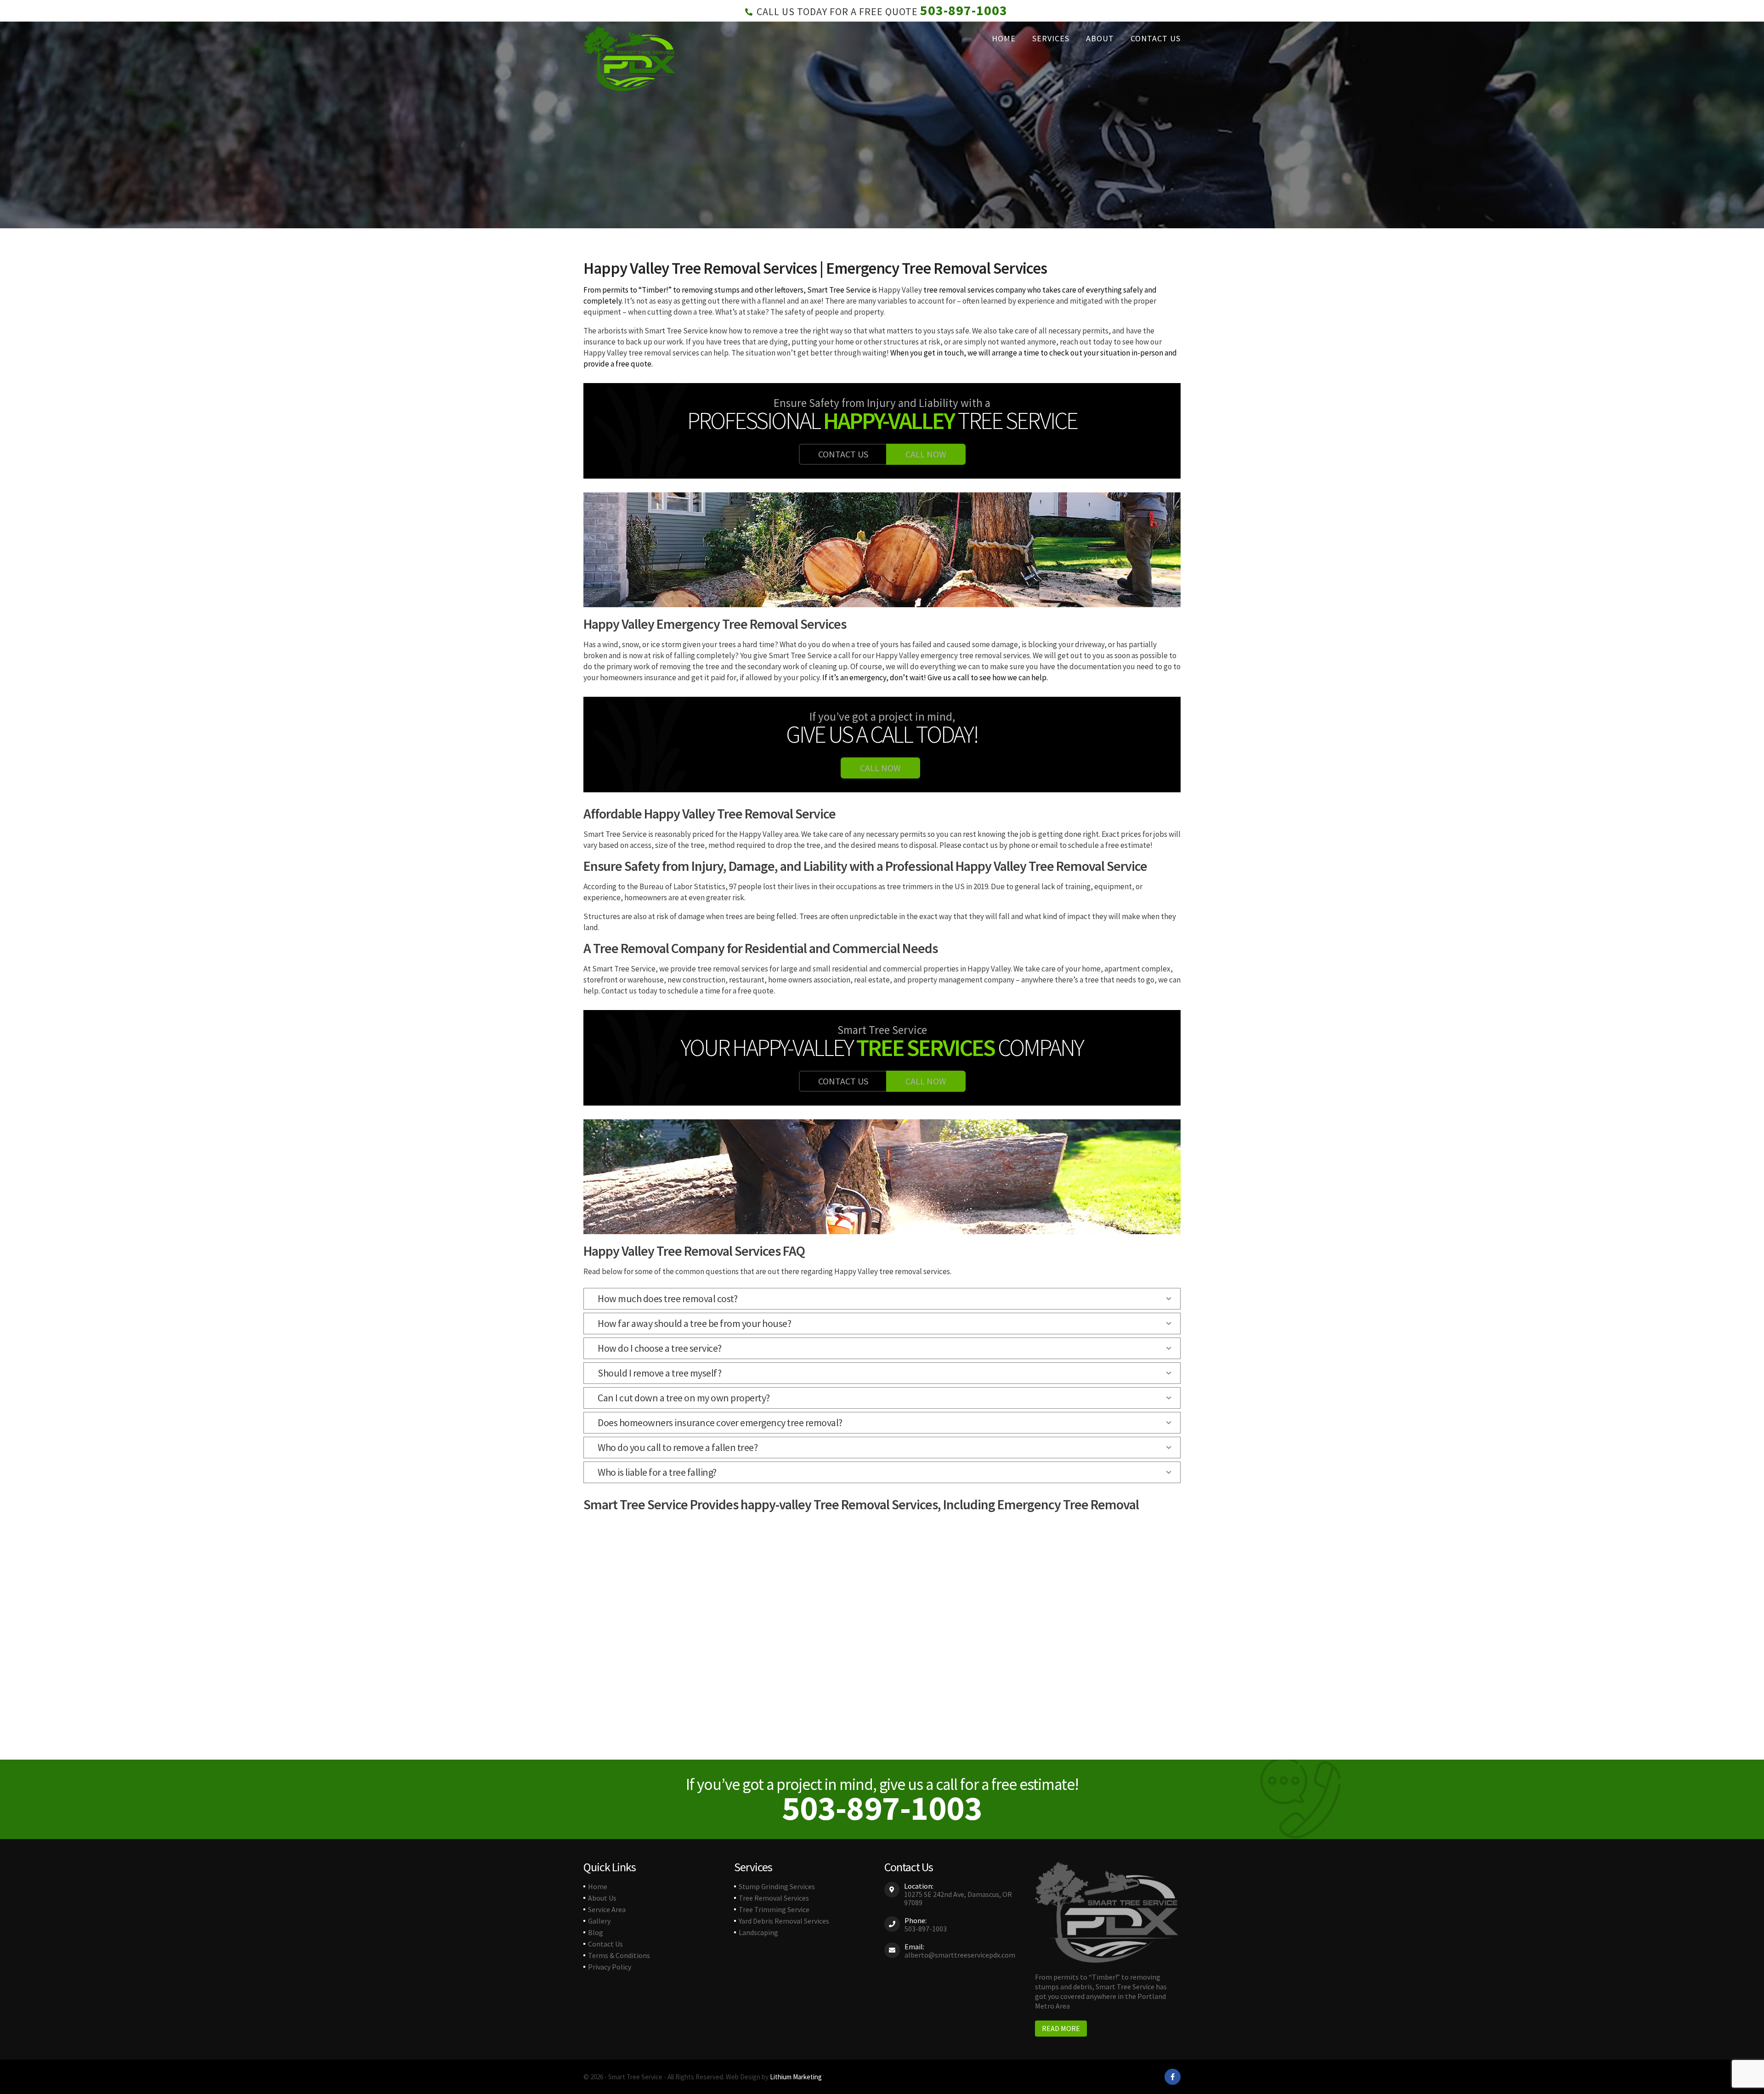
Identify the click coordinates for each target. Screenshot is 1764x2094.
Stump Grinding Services (777, 1886)
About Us (602, 1898)
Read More (1061, 2028)
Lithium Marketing (796, 2077)
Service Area (607, 1909)
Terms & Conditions (619, 1955)
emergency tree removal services (975, 655)
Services (1051, 38)
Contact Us (1156, 38)
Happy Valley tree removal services (641, 353)
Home (1004, 38)
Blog (596, 1932)
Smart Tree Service (839, 290)
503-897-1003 (964, 10)
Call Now (926, 454)
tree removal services (958, 290)
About (1100, 38)
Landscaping (758, 1932)
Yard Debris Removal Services (784, 1921)
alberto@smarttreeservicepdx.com (960, 1955)
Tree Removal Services (774, 1898)
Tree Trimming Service (774, 1909)
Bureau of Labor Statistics (682, 886)
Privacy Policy (610, 1967)
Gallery (599, 1921)
